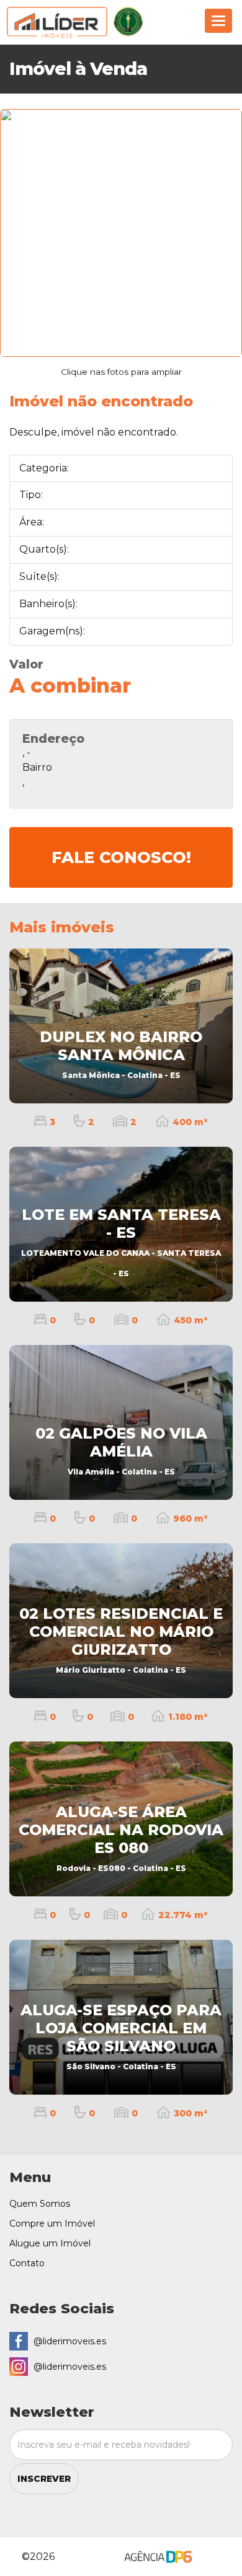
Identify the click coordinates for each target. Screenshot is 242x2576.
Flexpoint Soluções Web (222, 2558)
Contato (27, 2263)
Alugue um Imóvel (50, 2243)
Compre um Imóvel (52, 2223)
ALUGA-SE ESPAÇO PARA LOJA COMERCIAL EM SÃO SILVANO (121, 2036)
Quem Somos (40, 2204)
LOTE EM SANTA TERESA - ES (121, 1242)
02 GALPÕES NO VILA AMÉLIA (121, 1450)
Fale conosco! (121, 857)
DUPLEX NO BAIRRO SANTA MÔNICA (121, 1054)
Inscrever (44, 2479)
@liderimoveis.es (70, 2341)
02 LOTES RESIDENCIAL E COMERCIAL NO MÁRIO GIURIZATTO (121, 1639)
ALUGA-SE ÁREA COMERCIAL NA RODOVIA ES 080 (121, 1838)
